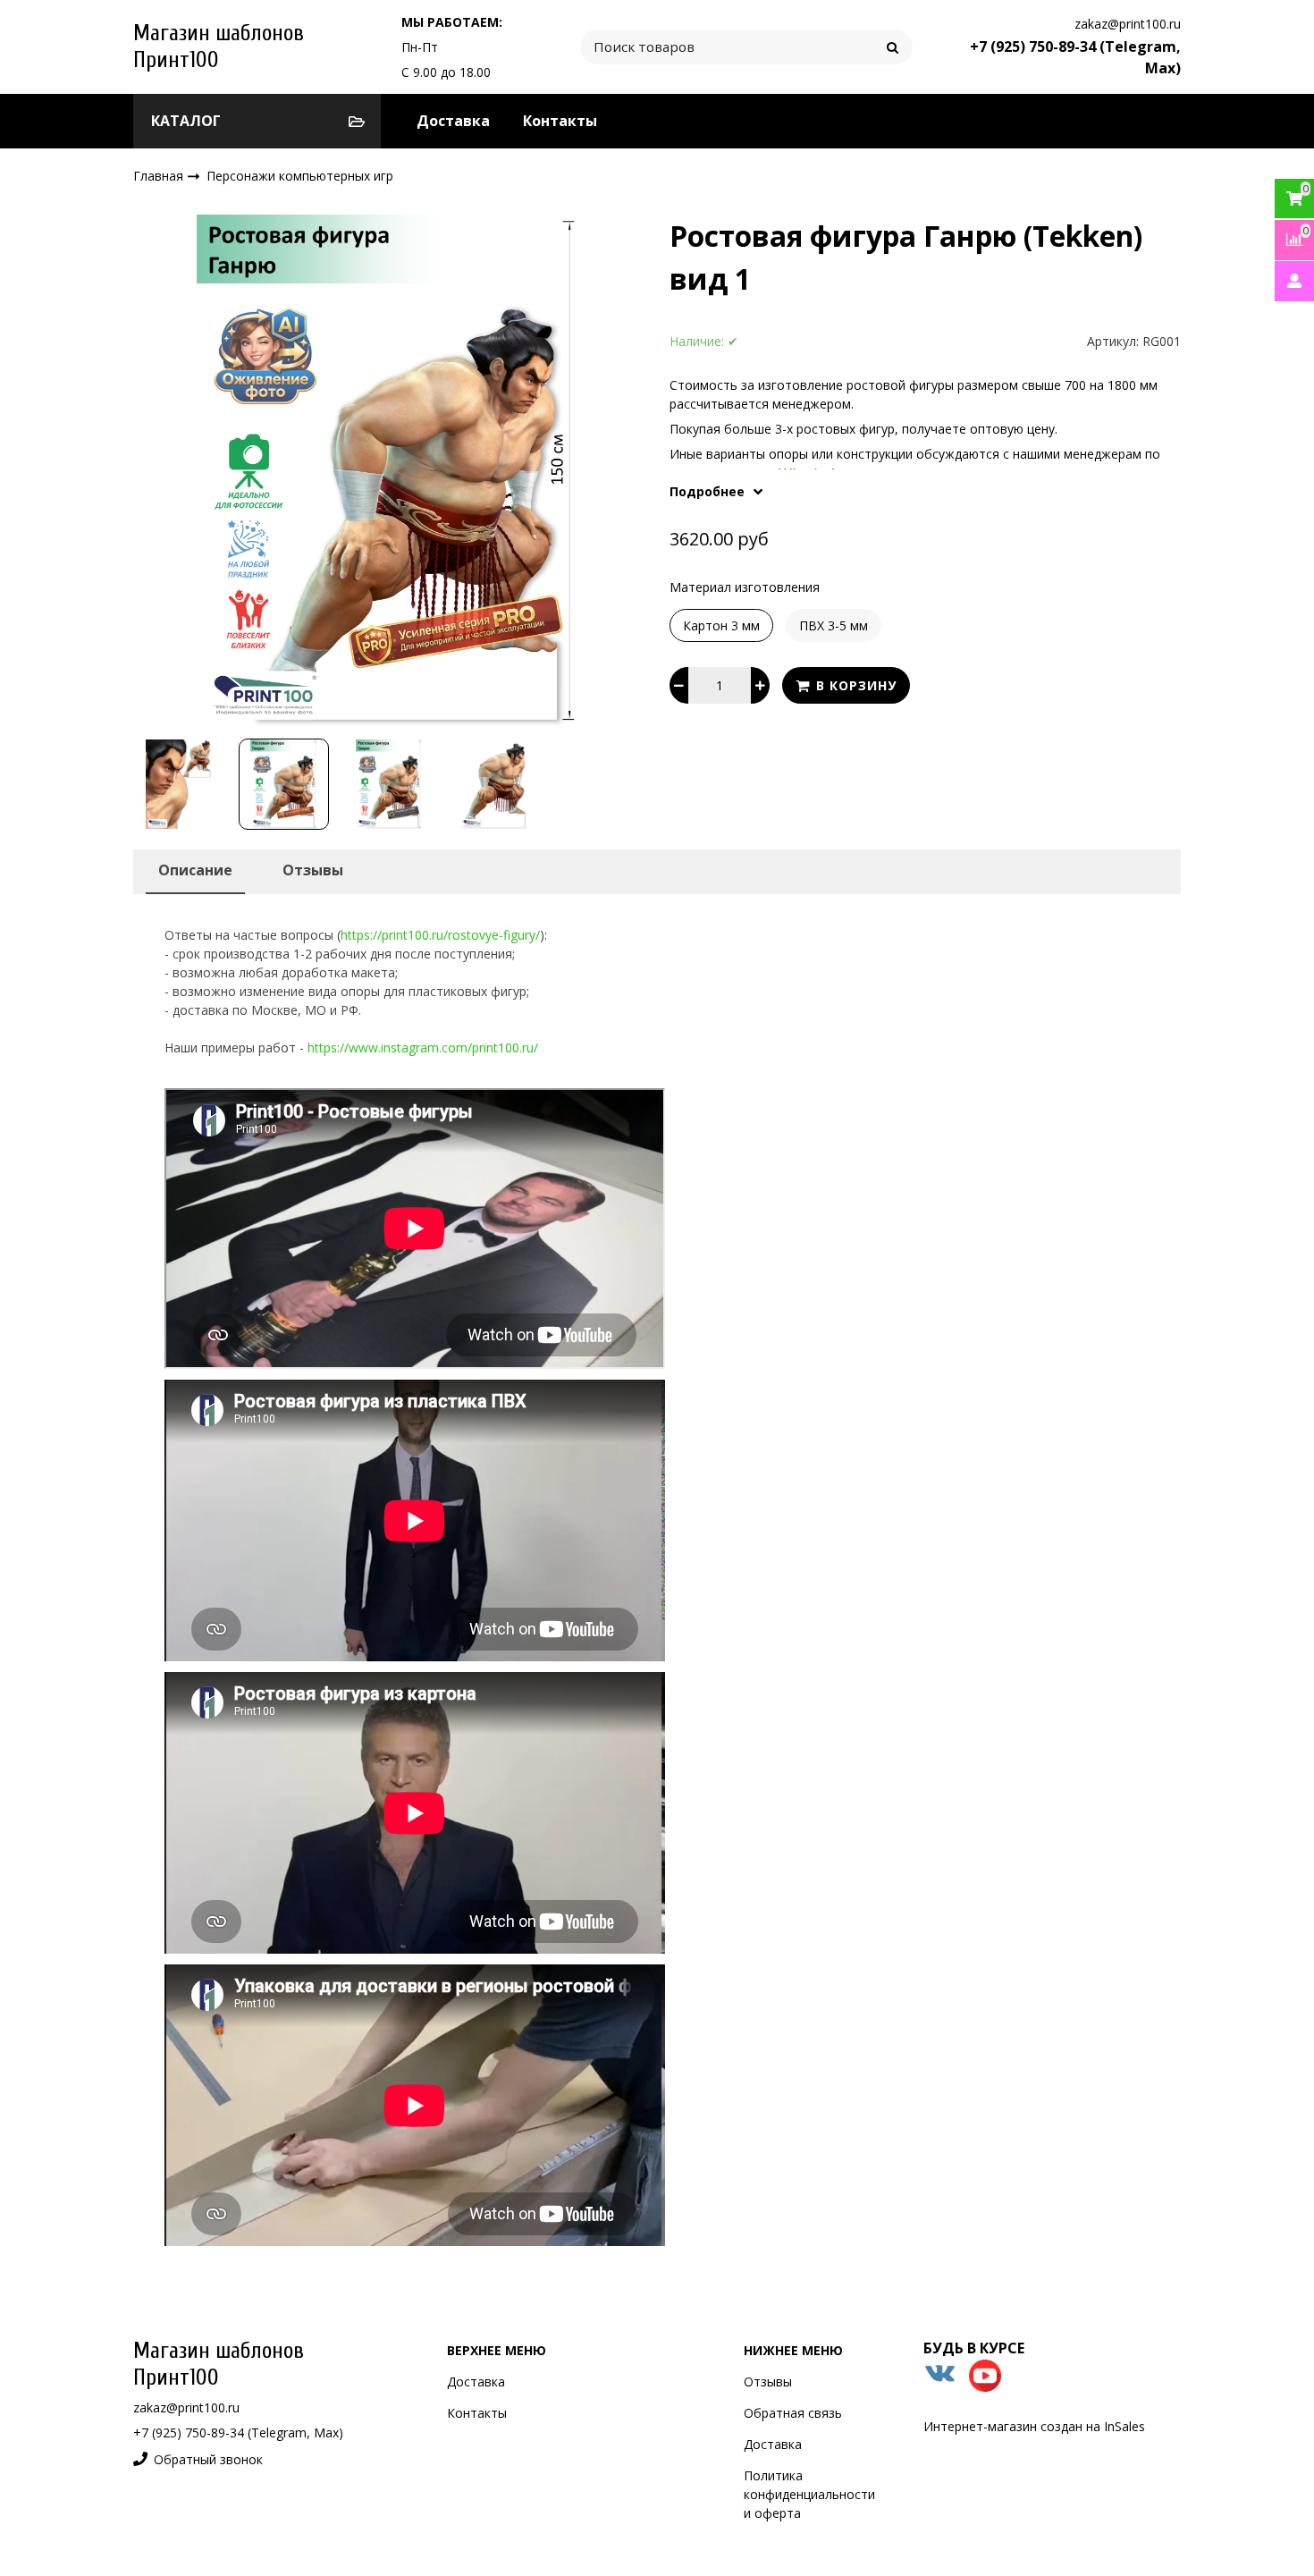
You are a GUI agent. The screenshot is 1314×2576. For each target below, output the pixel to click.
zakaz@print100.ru (1128, 24)
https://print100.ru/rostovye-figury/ (440, 935)
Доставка (453, 121)
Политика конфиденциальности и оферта (809, 2494)
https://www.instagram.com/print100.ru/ (423, 1047)
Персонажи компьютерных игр (300, 176)
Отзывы (768, 2382)
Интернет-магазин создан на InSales (1034, 2426)
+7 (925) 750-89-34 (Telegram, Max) (238, 2432)
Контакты (560, 121)
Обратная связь (793, 2413)
